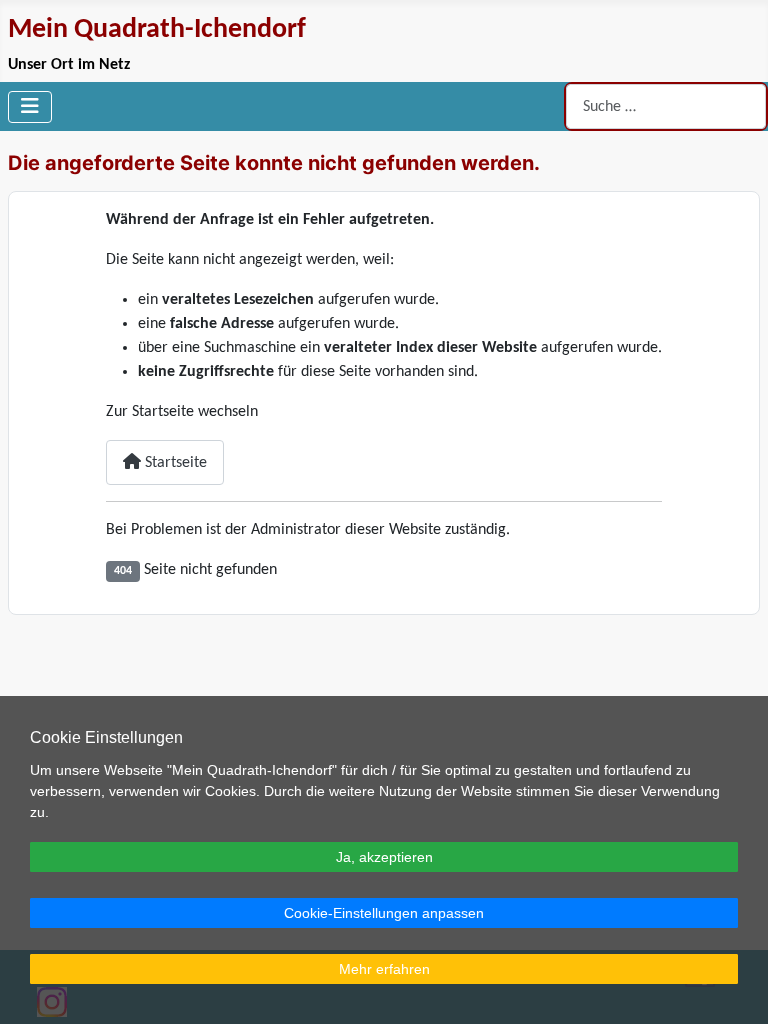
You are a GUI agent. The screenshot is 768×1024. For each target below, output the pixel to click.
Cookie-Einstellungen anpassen (384, 913)
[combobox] (666, 106)
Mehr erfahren (384, 969)
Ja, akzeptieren (384, 857)
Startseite (174, 463)
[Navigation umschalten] (30, 107)
